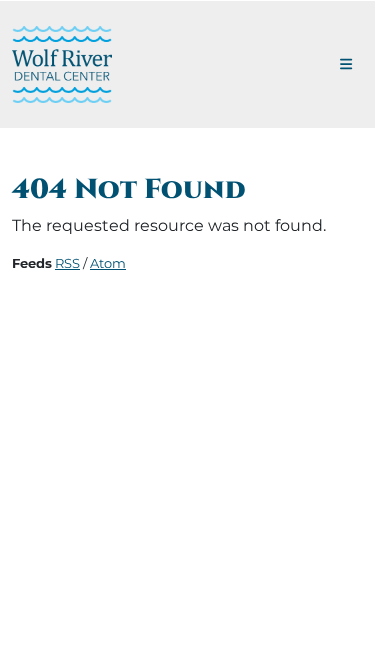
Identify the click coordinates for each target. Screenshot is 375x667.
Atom (108, 263)
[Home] (62, 64)
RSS (67, 263)
